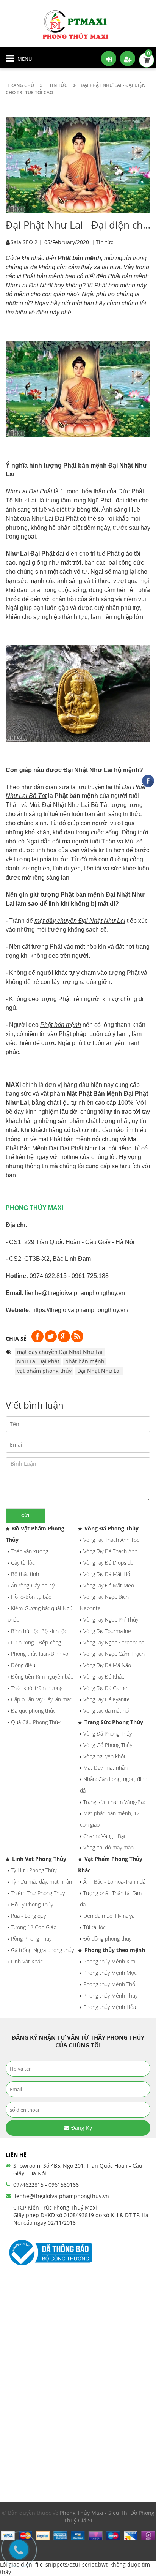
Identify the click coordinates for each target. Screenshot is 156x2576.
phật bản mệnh (85, 1361)
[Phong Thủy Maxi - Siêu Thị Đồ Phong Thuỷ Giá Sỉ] (78, 24)
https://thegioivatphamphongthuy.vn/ (80, 1310)
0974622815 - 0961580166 (46, 2185)
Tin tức (105, 242)
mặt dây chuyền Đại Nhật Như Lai (60, 1352)
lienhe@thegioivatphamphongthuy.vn (61, 2196)
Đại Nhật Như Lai (99, 1371)
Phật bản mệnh (79, 258)
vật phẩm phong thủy (44, 1371)
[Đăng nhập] (109, 58)
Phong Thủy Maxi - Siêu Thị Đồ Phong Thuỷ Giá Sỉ (107, 2517)
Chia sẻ (16, 1339)
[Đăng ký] (128, 58)
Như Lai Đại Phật (38, 1361)
